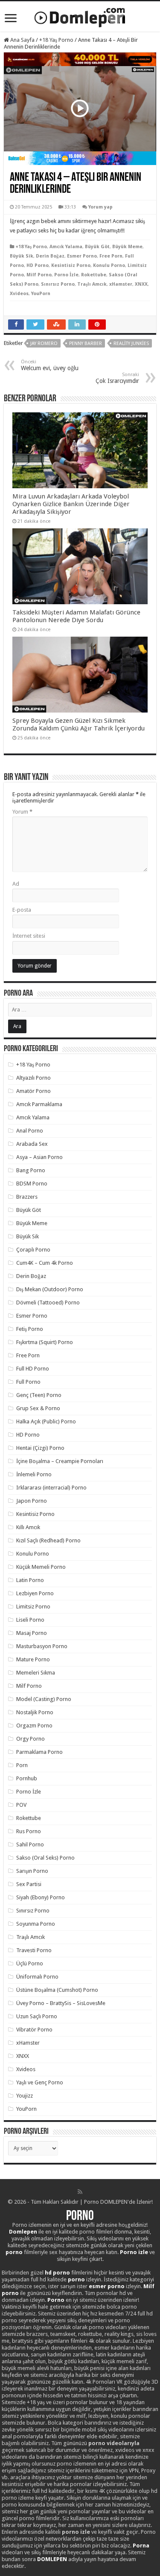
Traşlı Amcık (92, 284)
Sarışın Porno (32, 1871)
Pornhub (27, 1778)
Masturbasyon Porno (42, 1646)
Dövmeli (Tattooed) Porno (48, 1302)
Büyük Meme (127, 247)
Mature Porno (33, 1659)
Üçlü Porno (30, 1963)
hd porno (57, 2273)
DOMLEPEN (52, 2559)
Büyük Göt (97, 247)
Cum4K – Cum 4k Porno (45, 1263)
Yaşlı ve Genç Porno (40, 2082)
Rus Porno (29, 1831)
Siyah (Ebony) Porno (41, 1897)
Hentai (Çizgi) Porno (40, 1448)
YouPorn (41, 294)
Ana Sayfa (22, 40)
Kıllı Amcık (28, 1527)
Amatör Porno (33, 1091)
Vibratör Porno (34, 2030)
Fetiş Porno (30, 1329)
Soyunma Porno (36, 1924)
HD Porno (38, 265)
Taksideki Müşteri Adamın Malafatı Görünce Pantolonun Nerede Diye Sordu (76, 616)
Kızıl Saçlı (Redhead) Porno (48, 1540)
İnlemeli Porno (34, 1474)
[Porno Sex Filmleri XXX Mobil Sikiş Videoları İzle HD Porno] (80, 16)
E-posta (22, 910)
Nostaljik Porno (35, 1712)
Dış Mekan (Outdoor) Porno (50, 1289)
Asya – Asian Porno (39, 1157)
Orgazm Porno (34, 1726)
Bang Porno (31, 1170)
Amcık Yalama (66, 247)
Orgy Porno (31, 1739)
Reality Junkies (131, 343)
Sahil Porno (30, 1844)
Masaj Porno (32, 1633)
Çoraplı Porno (33, 1250)
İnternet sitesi (29, 936)
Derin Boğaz (50, 256)
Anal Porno (30, 1131)
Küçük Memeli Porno (41, 1567)
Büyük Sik (22, 256)
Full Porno (28, 1382)
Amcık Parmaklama (39, 1104)
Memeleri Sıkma (36, 1673)
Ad (16, 884)
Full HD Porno (33, 1369)
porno (14, 2252)
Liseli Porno (30, 1620)
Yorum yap (100, 207)
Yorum (22, 812)
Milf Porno (39, 275)
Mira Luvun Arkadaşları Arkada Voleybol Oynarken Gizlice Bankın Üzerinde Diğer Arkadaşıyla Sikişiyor (71, 504)
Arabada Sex (32, 1144)
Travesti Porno (34, 1950)
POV (21, 1805)
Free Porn (111, 256)
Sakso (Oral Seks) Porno (45, 1858)
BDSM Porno (32, 1184)
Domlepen (23, 2232)
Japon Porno (32, 1501)
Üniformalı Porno (37, 1977)
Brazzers (27, 1197)
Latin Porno (30, 1580)
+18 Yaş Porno (56, 40)
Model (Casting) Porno (44, 1699)
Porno (80, 2217)
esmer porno (107, 2286)
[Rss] (80, 2192)
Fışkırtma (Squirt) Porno (45, 1342)
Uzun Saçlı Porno (37, 2016)
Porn (22, 1765)
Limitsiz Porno (33, 1607)
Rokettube (94, 275)
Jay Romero (44, 343)
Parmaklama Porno (39, 1752)
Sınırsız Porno (58, 284)
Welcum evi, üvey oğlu (50, 365)
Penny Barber (86, 343)
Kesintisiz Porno (71, 265)
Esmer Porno (82, 256)
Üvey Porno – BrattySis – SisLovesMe (61, 2003)
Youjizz (25, 2096)
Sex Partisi (29, 1884)
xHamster (121, 284)
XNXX (141, 284)
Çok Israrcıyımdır (117, 378)
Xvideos (19, 294)
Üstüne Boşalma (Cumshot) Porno (57, 1990)
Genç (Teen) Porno (39, 1395)
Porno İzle (66, 275)
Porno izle (134, 2252)
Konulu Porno (109, 265)
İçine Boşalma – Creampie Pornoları (60, 1461)
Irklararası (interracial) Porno (51, 1488)
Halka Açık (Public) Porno (46, 1421)
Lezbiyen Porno (35, 1593)
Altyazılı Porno (33, 1078)
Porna (141, 2546)
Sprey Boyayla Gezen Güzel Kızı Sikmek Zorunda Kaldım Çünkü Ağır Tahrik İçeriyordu (79, 724)
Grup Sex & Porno (38, 1408)
